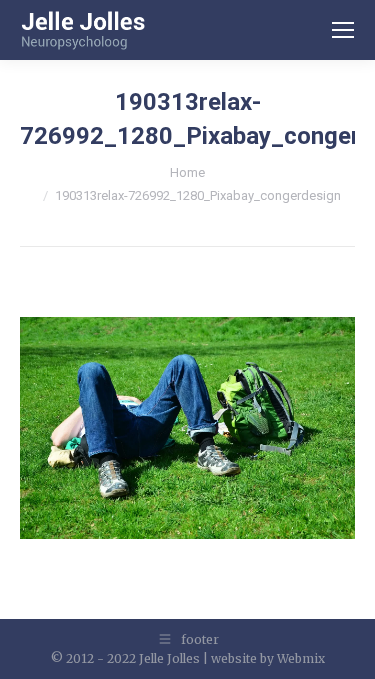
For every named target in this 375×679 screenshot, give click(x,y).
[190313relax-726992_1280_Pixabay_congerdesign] (187, 428)
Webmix (301, 658)
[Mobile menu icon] (343, 30)
